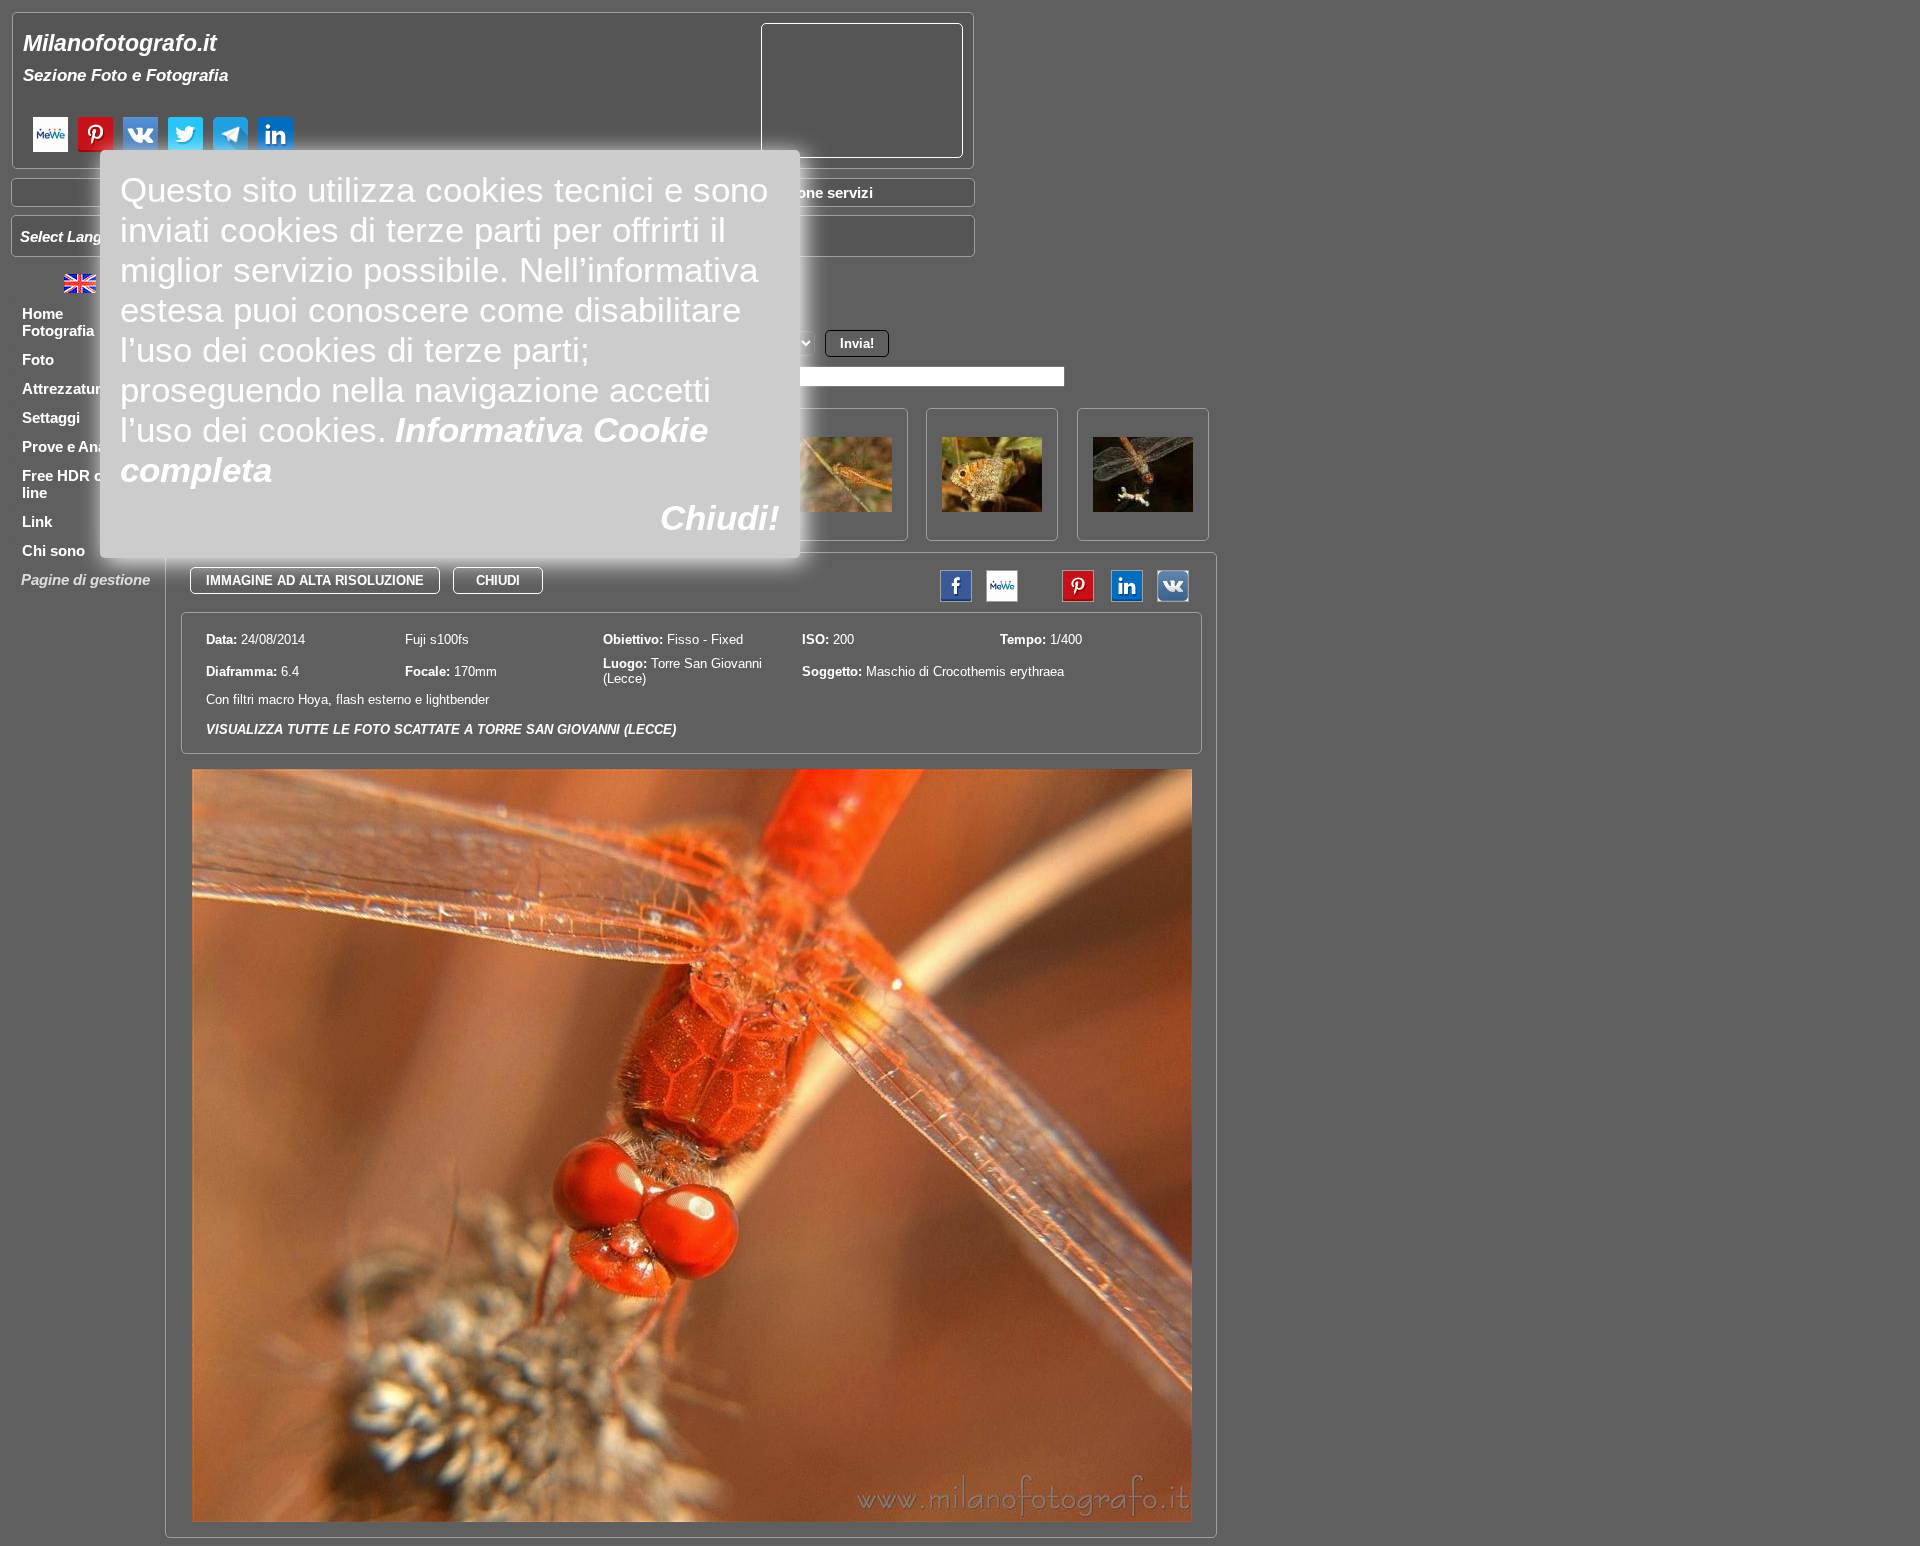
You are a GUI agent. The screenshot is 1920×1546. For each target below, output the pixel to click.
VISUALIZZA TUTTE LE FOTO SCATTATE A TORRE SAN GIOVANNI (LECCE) (441, 729)
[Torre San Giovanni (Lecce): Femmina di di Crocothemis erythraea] (842, 506)
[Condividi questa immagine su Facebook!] (951, 597)
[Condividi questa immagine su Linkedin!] (1122, 597)
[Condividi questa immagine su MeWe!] (1002, 597)
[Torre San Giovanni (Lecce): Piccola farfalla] (992, 506)
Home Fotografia (58, 322)
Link (37, 521)
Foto (38, 359)
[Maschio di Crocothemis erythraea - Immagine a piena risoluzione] (692, 1517)
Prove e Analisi (74, 446)
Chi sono (53, 550)
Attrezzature (65, 388)
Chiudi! (720, 517)
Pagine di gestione (85, 579)
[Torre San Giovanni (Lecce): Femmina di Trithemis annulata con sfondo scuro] (1143, 506)
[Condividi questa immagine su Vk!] (1173, 597)
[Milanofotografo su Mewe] (50, 149)
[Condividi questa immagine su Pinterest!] (1063, 597)
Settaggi (51, 417)
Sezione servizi (820, 192)
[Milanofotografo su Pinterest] (95, 149)
